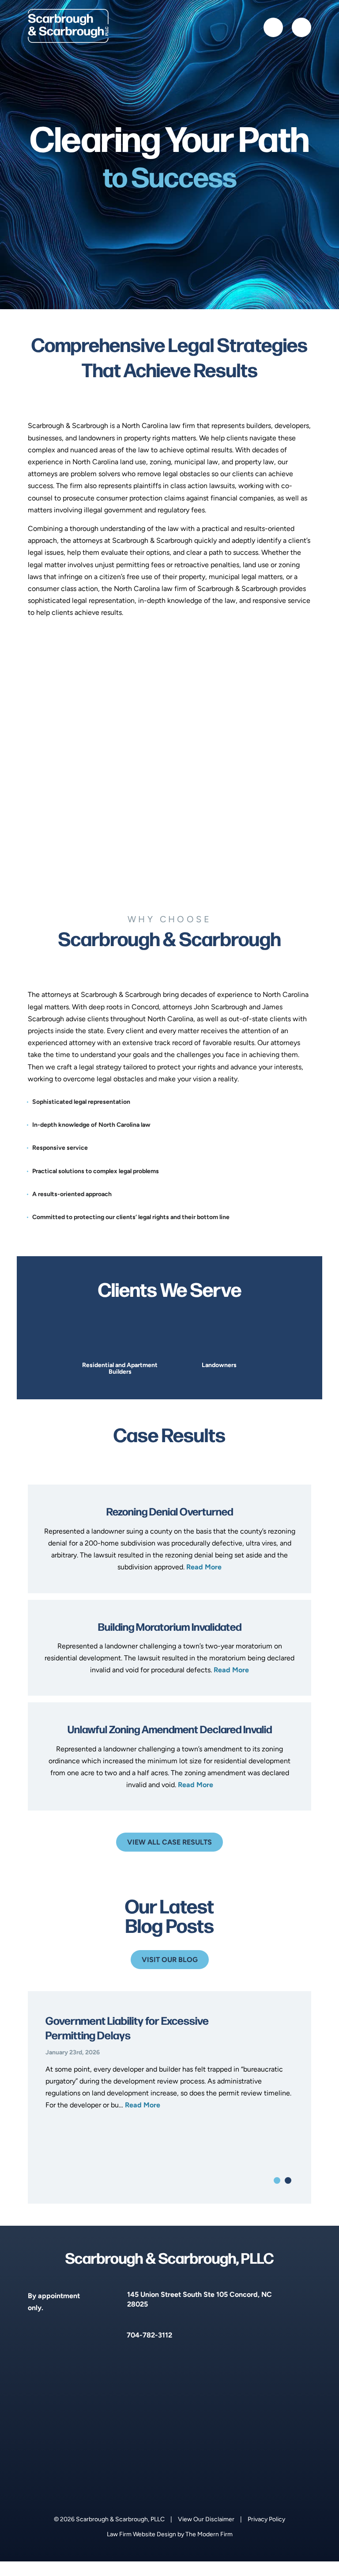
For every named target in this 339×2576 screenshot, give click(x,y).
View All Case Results (169, 1842)
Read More (204, 1567)
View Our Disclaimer (206, 2519)
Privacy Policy (266, 2519)
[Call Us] (273, 27)
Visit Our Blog (170, 1960)
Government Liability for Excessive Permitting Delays (127, 2027)
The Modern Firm (209, 2534)
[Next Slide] (275, 1350)
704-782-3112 (149, 2335)
